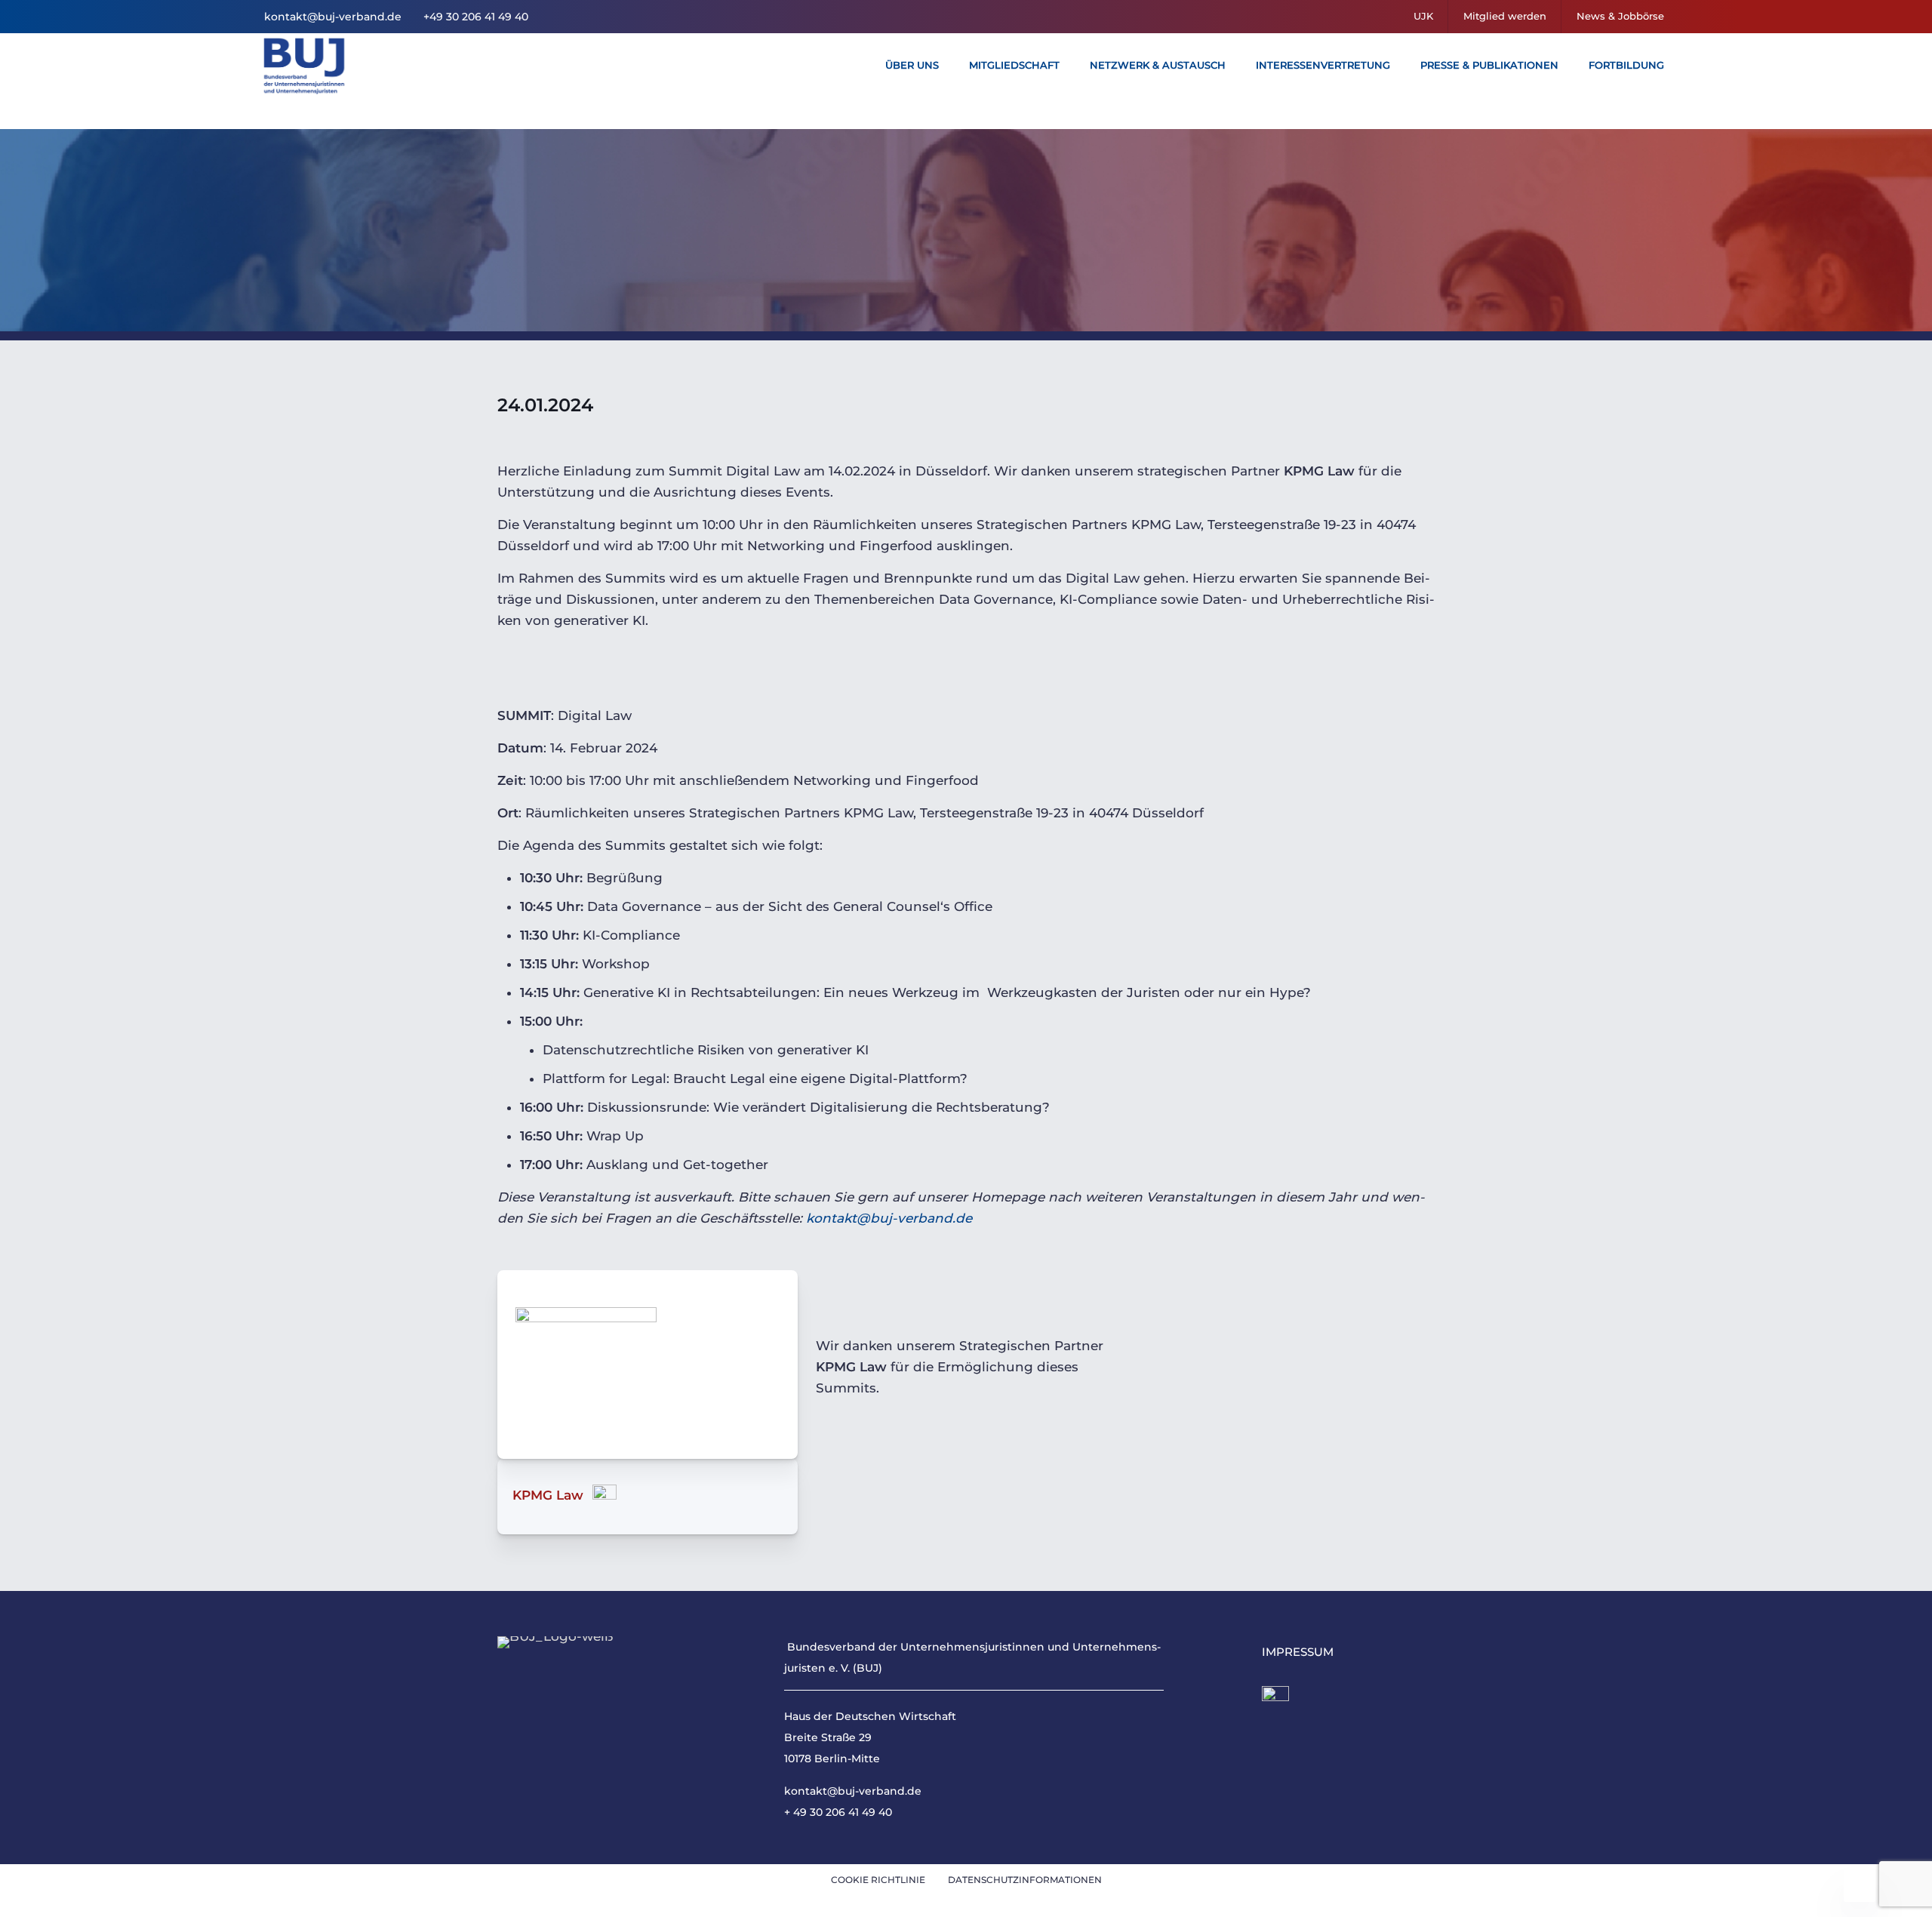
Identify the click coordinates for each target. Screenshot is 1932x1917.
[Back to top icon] (1860, 1886)
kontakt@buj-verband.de (333, 17)
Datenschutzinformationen (1025, 1880)
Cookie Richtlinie (878, 1880)
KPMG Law (548, 1495)
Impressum (1298, 1652)
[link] (1275, 1700)
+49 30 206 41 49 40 (474, 17)
